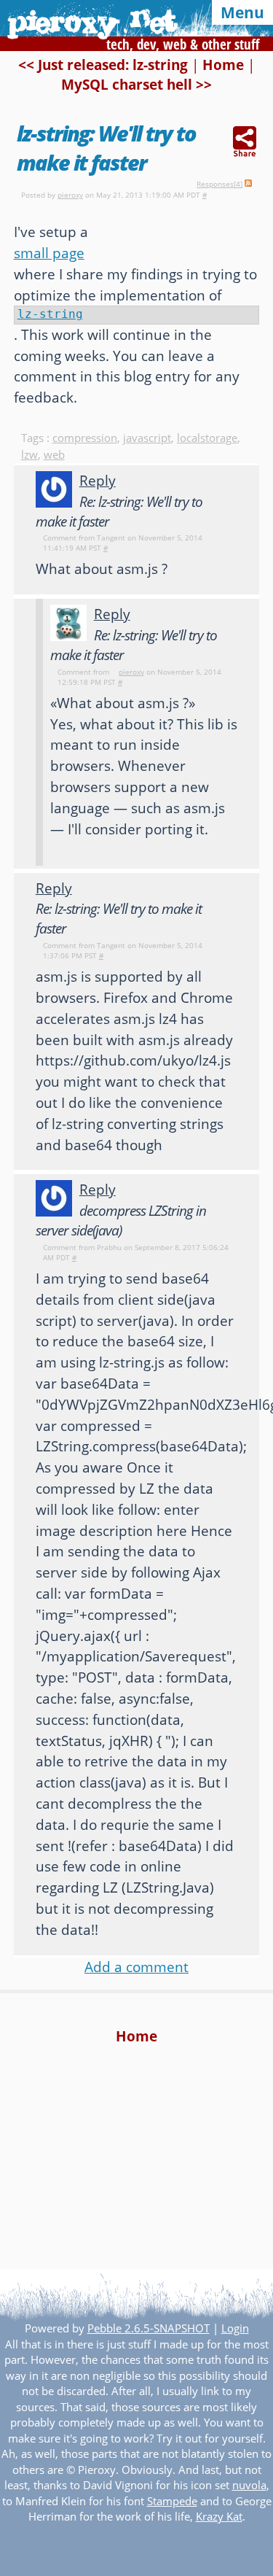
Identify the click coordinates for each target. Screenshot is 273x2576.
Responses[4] (219, 184)
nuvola (249, 2485)
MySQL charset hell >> (136, 84)
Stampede (172, 2501)
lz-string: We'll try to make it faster (106, 148)
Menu (242, 12)
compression (85, 438)
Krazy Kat (219, 2517)
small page (49, 253)
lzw (29, 455)
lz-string (50, 314)
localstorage (207, 438)
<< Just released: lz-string (103, 65)
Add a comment (136, 1967)
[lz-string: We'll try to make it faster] (245, 143)
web (54, 455)
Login (235, 2328)
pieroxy (70, 195)
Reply (98, 480)
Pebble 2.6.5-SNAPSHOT (149, 2328)
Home (223, 65)
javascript (147, 438)
